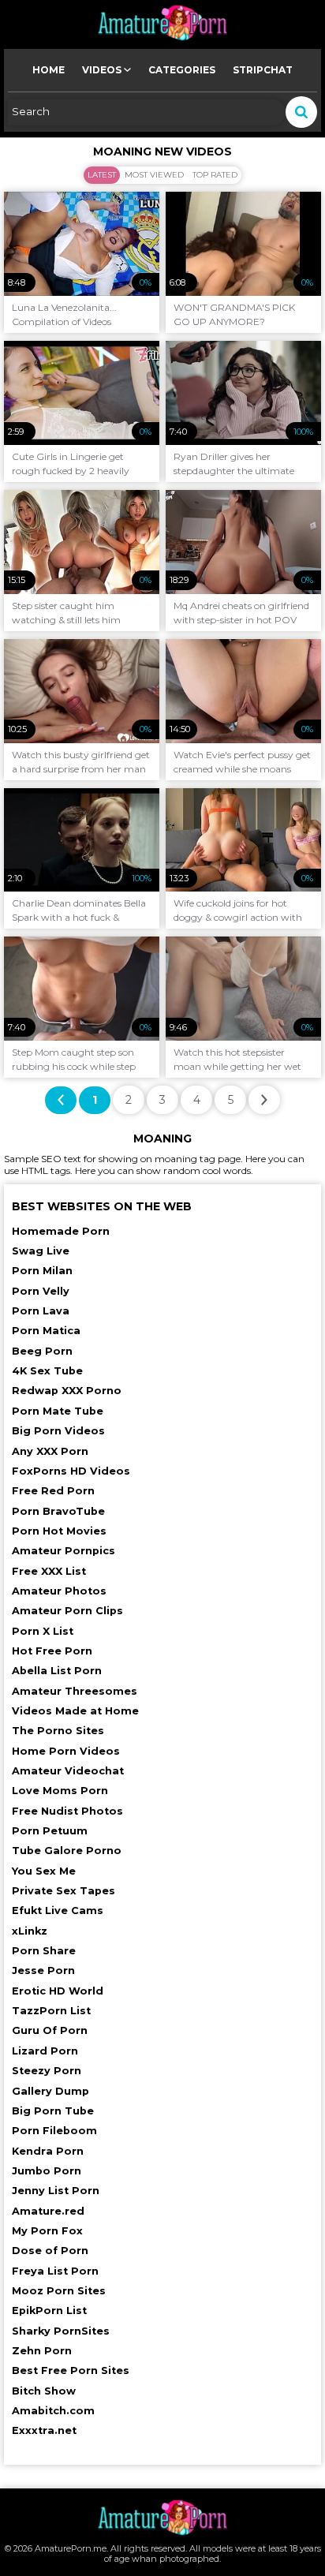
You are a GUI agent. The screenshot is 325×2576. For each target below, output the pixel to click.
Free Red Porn (53, 1491)
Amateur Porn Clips (67, 1611)
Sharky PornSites (61, 2331)
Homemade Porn (61, 1231)
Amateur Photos (59, 1591)
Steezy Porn (47, 2071)
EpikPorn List (49, 2311)
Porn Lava (41, 1311)
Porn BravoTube (58, 1511)
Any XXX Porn (50, 1451)
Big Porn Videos (58, 1431)
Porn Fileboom (54, 2131)
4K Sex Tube (47, 1371)
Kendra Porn (48, 2151)
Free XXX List (49, 1571)
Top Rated (215, 175)
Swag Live (41, 1251)
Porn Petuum (50, 1831)
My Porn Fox (47, 2231)
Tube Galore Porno (67, 1851)
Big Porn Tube (53, 2111)
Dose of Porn (50, 2251)
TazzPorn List (51, 2011)
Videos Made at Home (75, 1711)
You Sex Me (44, 1871)
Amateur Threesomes (75, 1691)
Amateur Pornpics (64, 1551)
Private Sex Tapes (64, 1891)
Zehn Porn (42, 2351)
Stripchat (263, 70)
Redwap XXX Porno (67, 1391)
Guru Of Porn (50, 2030)
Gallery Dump (50, 2091)
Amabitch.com (53, 2411)
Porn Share (44, 1951)
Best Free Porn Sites (71, 2370)
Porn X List (43, 1631)
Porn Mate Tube (58, 1411)
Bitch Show (44, 2391)
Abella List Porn (57, 1671)
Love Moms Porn (60, 1791)
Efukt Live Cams (58, 1911)
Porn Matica (46, 1331)
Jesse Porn (43, 1970)
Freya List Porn (55, 2271)
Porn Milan (42, 1271)
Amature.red (48, 2211)
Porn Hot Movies (59, 1531)
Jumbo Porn (47, 2171)
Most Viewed (154, 175)
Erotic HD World (58, 1991)
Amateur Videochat (68, 1771)
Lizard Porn (45, 2051)
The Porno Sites (58, 1731)
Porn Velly (41, 1291)
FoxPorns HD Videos (71, 1471)
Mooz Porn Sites (59, 2291)
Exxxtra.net (44, 2430)
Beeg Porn (42, 1351)
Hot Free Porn (52, 1651)
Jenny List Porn (56, 2191)
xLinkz (30, 1931)
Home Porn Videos (66, 1751)
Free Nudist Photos (67, 1811)
